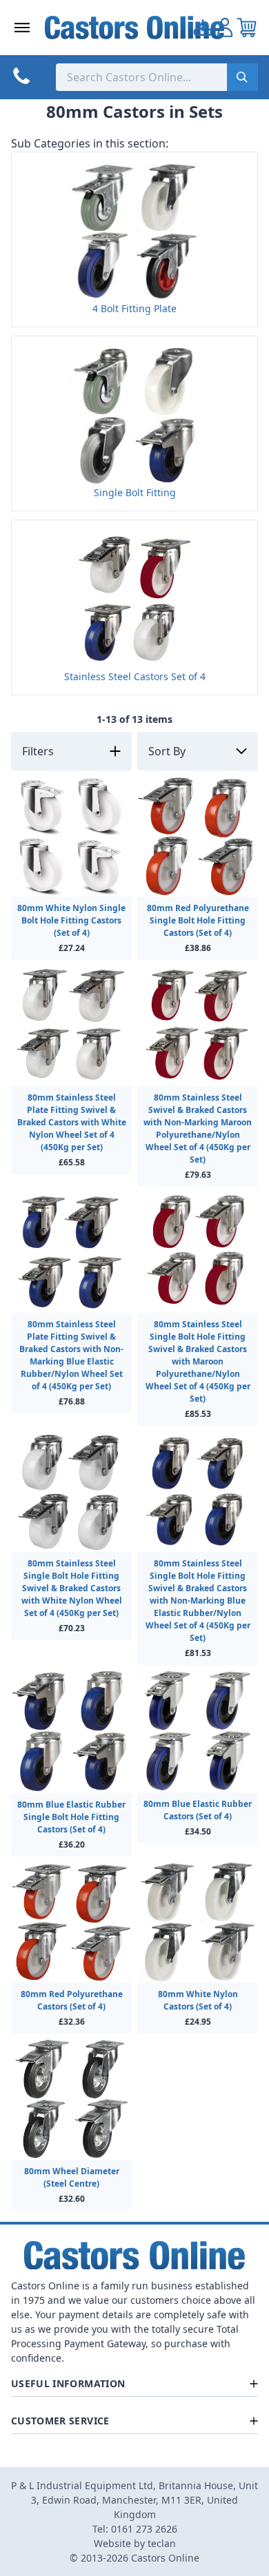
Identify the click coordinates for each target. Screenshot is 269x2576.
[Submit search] (242, 77)
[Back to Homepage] (134, 28)
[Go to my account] (203, 28)
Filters (38, 751)
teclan (162, 2543)
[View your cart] (247, 28)
